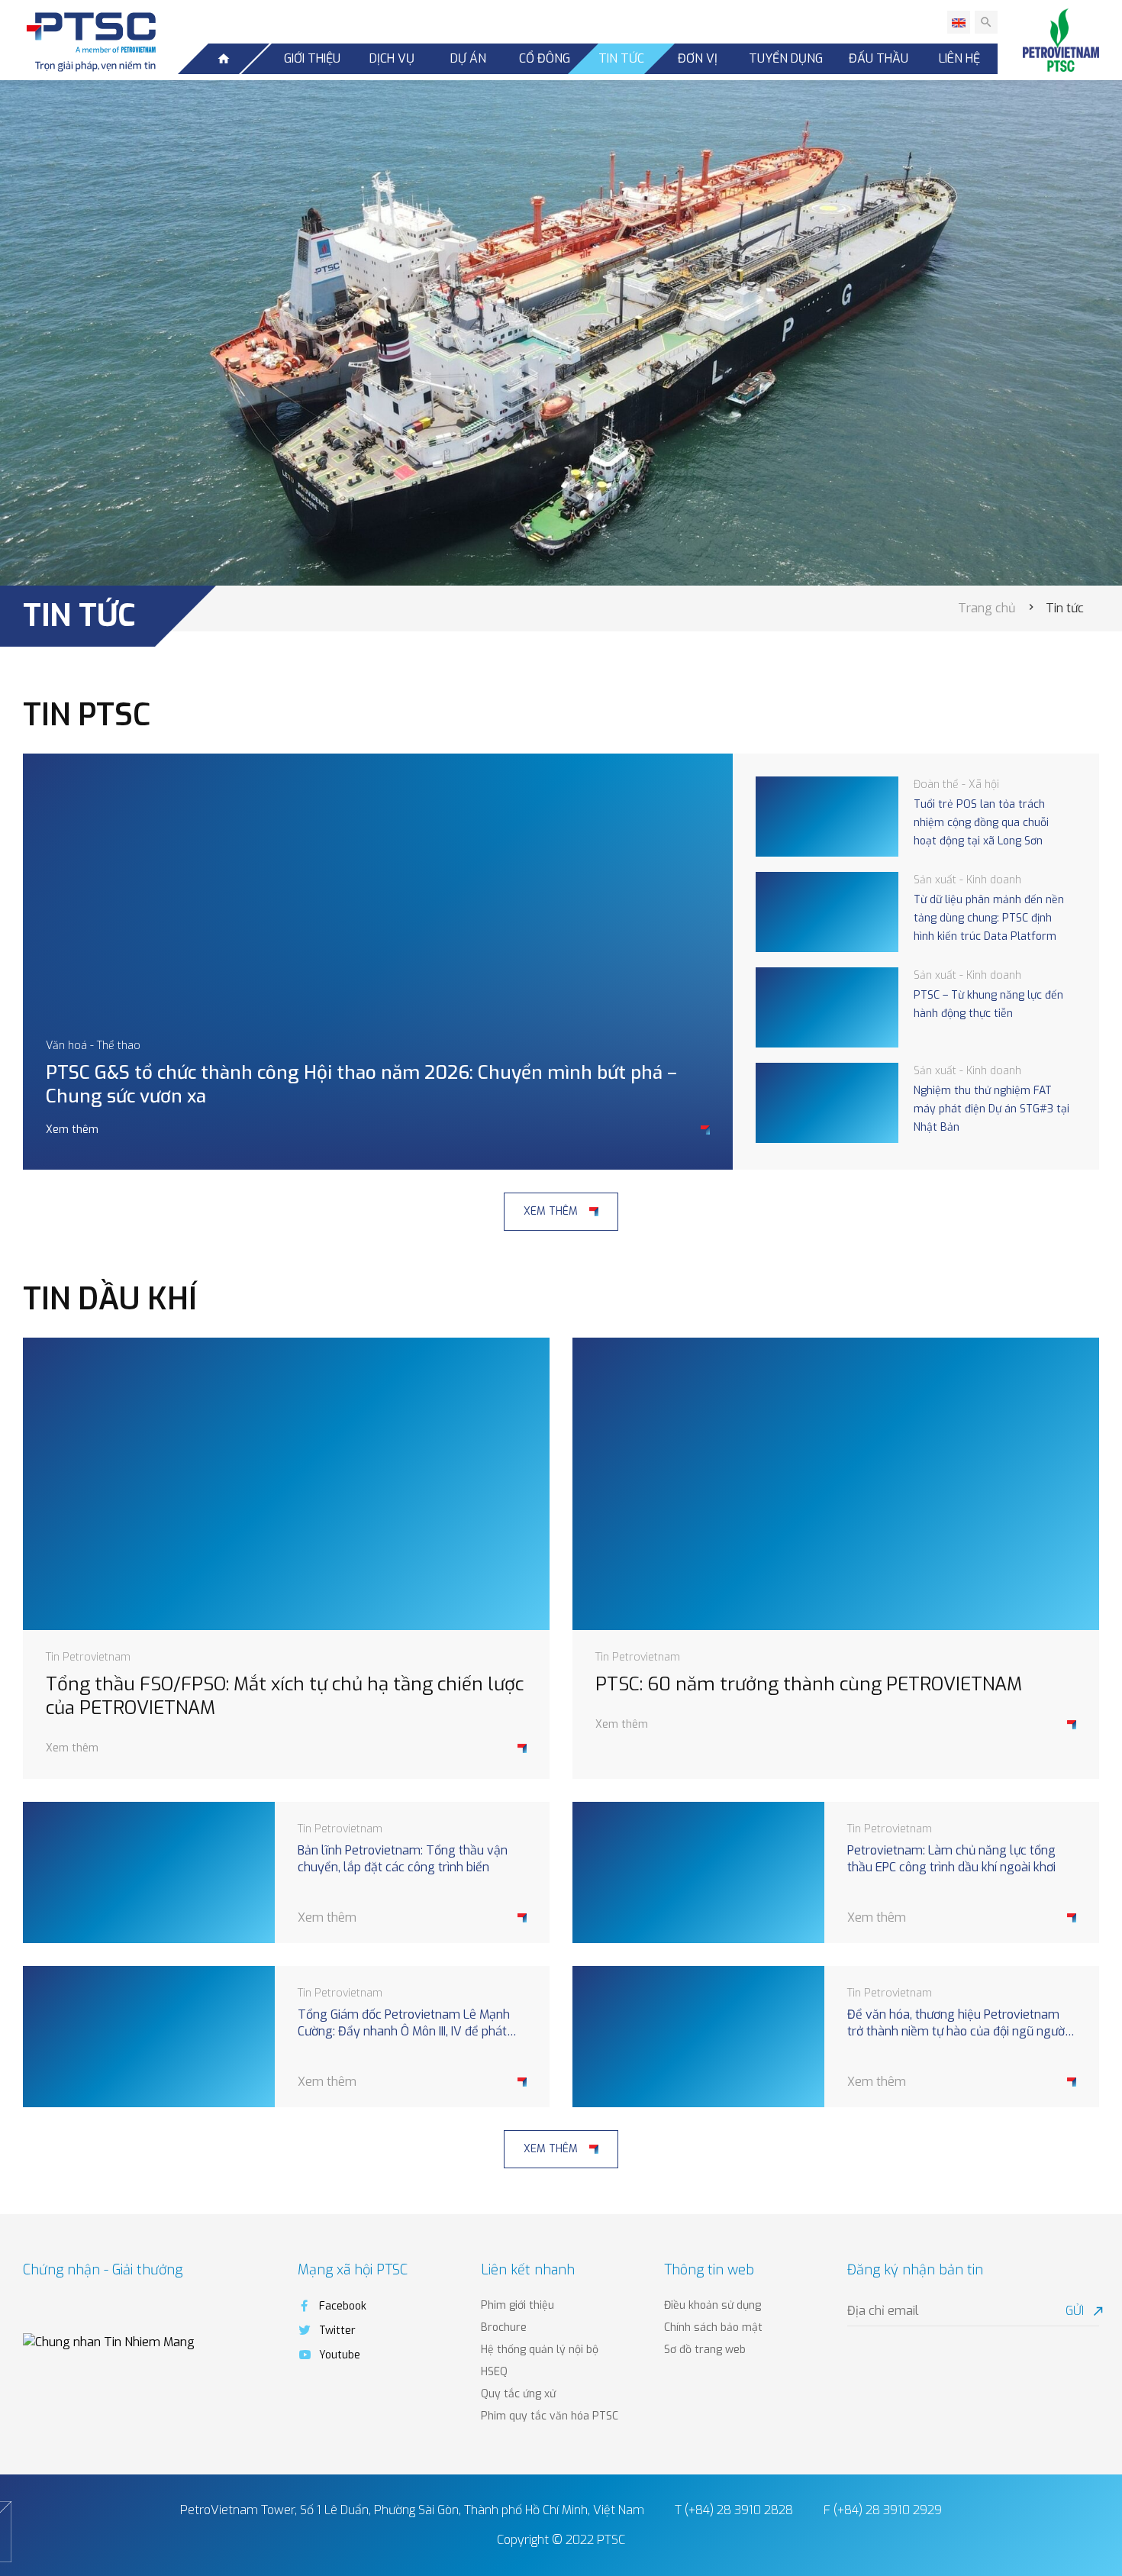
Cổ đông (545, 58)
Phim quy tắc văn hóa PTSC (550, 2416)
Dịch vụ (392, 58)
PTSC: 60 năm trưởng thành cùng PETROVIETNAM (809, 1685)
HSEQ (494, 2372)
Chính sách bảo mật (713, 2327)
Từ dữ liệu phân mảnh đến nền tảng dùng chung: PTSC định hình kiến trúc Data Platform (989, 918)
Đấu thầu (879, 58)
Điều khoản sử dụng (713, 2305)
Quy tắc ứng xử (518, 2394)
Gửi (1082, 2311)
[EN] (959, 22)
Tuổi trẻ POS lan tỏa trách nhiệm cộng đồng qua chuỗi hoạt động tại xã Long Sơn (981, 823)
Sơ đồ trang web (705, 2350)
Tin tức (621, 58)
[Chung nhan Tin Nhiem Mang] (109, 2341)
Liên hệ (959, 58)
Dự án (468, 58)
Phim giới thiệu (517, 2305)
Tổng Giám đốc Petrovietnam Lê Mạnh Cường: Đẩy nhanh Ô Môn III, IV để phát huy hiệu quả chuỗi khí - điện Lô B (404, 2024)
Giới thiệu (312, 58)
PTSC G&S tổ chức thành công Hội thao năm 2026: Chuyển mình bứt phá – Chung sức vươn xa (361, 1085)
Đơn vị (698, 58)
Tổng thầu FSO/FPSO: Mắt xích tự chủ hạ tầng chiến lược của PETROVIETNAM (285, 1696)
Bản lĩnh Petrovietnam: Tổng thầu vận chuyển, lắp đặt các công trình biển (403, 1859)
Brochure (504, 2327)
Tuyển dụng (786, 58)
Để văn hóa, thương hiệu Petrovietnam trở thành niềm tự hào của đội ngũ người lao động (957, 2024)
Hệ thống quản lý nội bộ (540, 2350)
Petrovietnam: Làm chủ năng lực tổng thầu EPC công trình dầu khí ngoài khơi (951, 1859)
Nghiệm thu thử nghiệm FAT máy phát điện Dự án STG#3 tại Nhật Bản (991, 1109)
